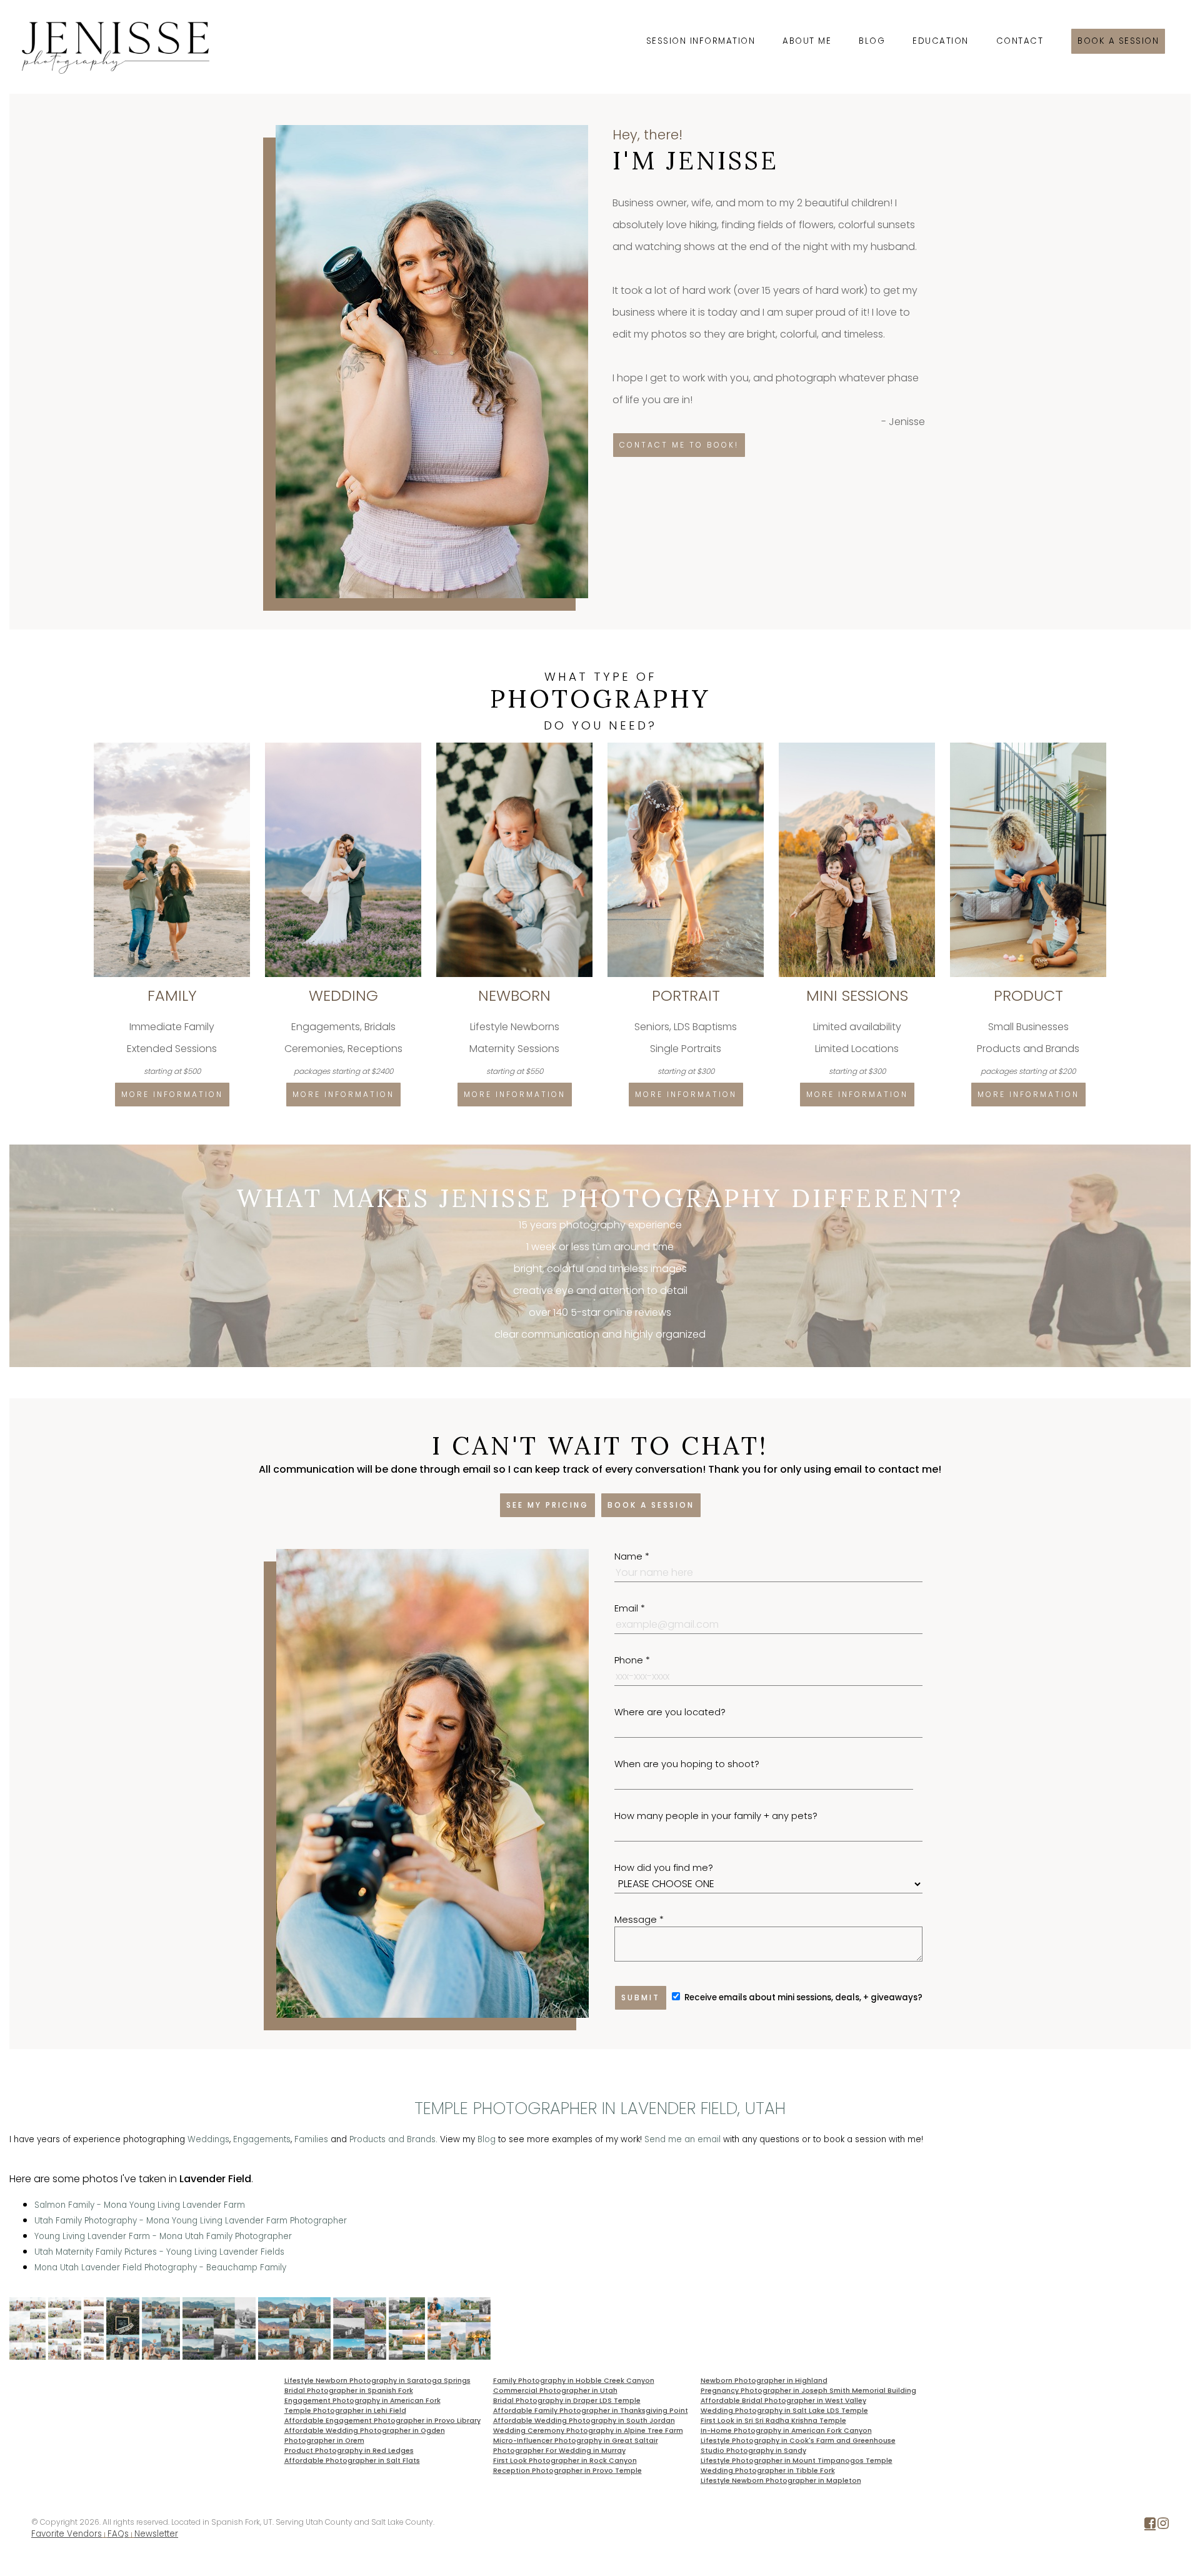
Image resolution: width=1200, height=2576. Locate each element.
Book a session (1118, 41)
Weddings (208, 2139)
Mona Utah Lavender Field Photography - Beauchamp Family (160, 2268)
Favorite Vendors (67, 2534)
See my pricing (547, 1505)
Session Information (701, 41)
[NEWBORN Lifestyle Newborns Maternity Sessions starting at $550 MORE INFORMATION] (516, 747)
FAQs (118, 2534)
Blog (872, 41)
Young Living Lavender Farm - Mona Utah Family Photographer (163, 2236)
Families (311, 2139)
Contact (1020, 41)
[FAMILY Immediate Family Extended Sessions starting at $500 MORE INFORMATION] (173, 747)
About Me (807, 41)
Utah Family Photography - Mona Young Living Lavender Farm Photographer (191, 2221)
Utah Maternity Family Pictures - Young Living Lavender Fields (159, 2252)
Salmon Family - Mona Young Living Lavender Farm (140, 2205)
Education (941, 41)
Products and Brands (392, 2139)
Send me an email (682, 2139)
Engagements (262, 2139)
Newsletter (156, 2534)
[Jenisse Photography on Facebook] (1150, 2526)
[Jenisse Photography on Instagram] (1163, 2526)
